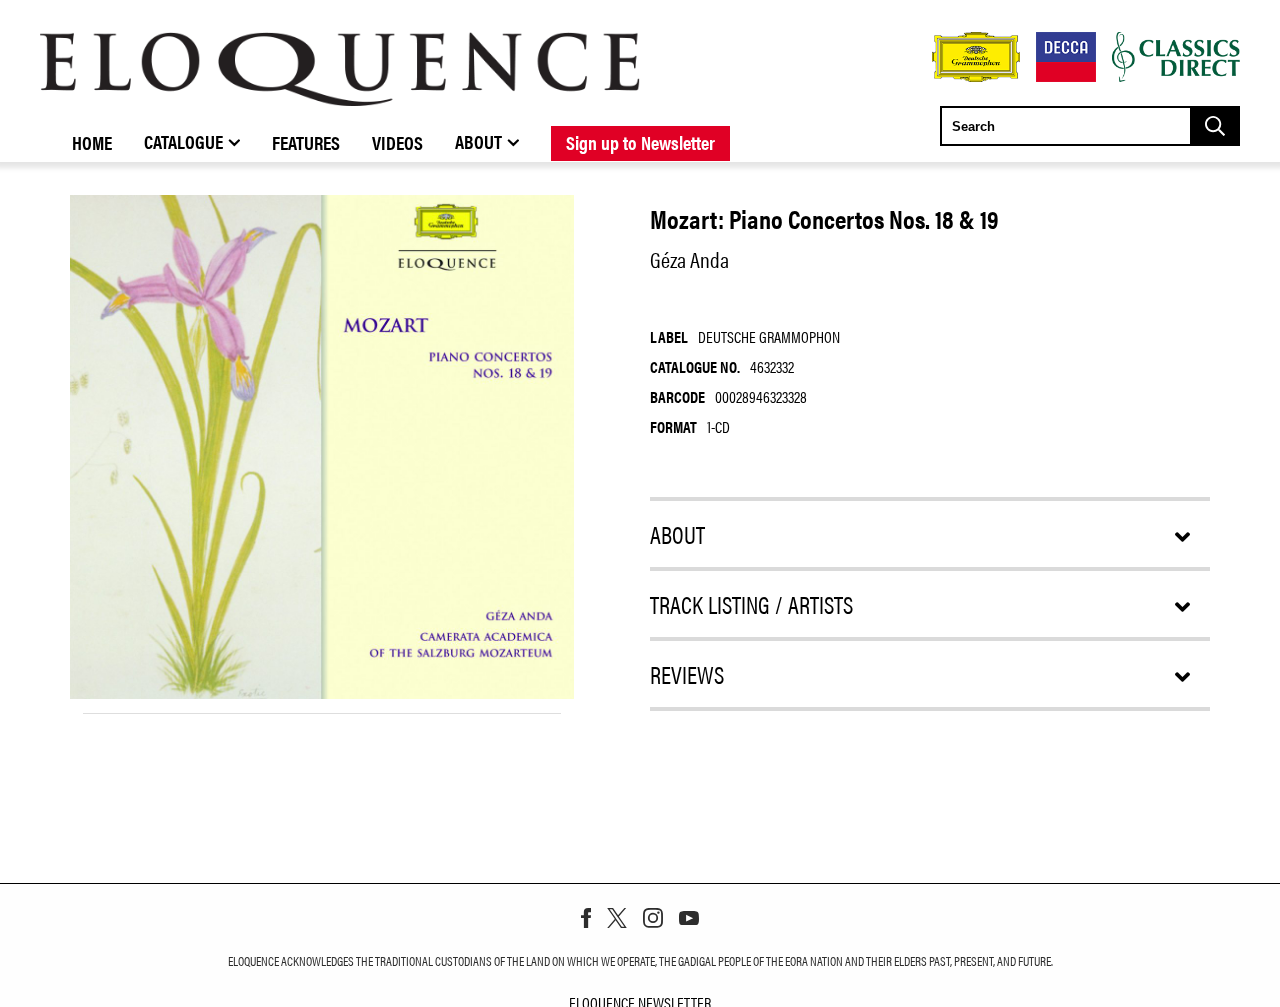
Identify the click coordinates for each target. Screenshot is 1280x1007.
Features (306, 142)
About (478, 141)
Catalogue (183, 141)
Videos (397, 142)
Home (92, 142)
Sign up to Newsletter (640, 142)
